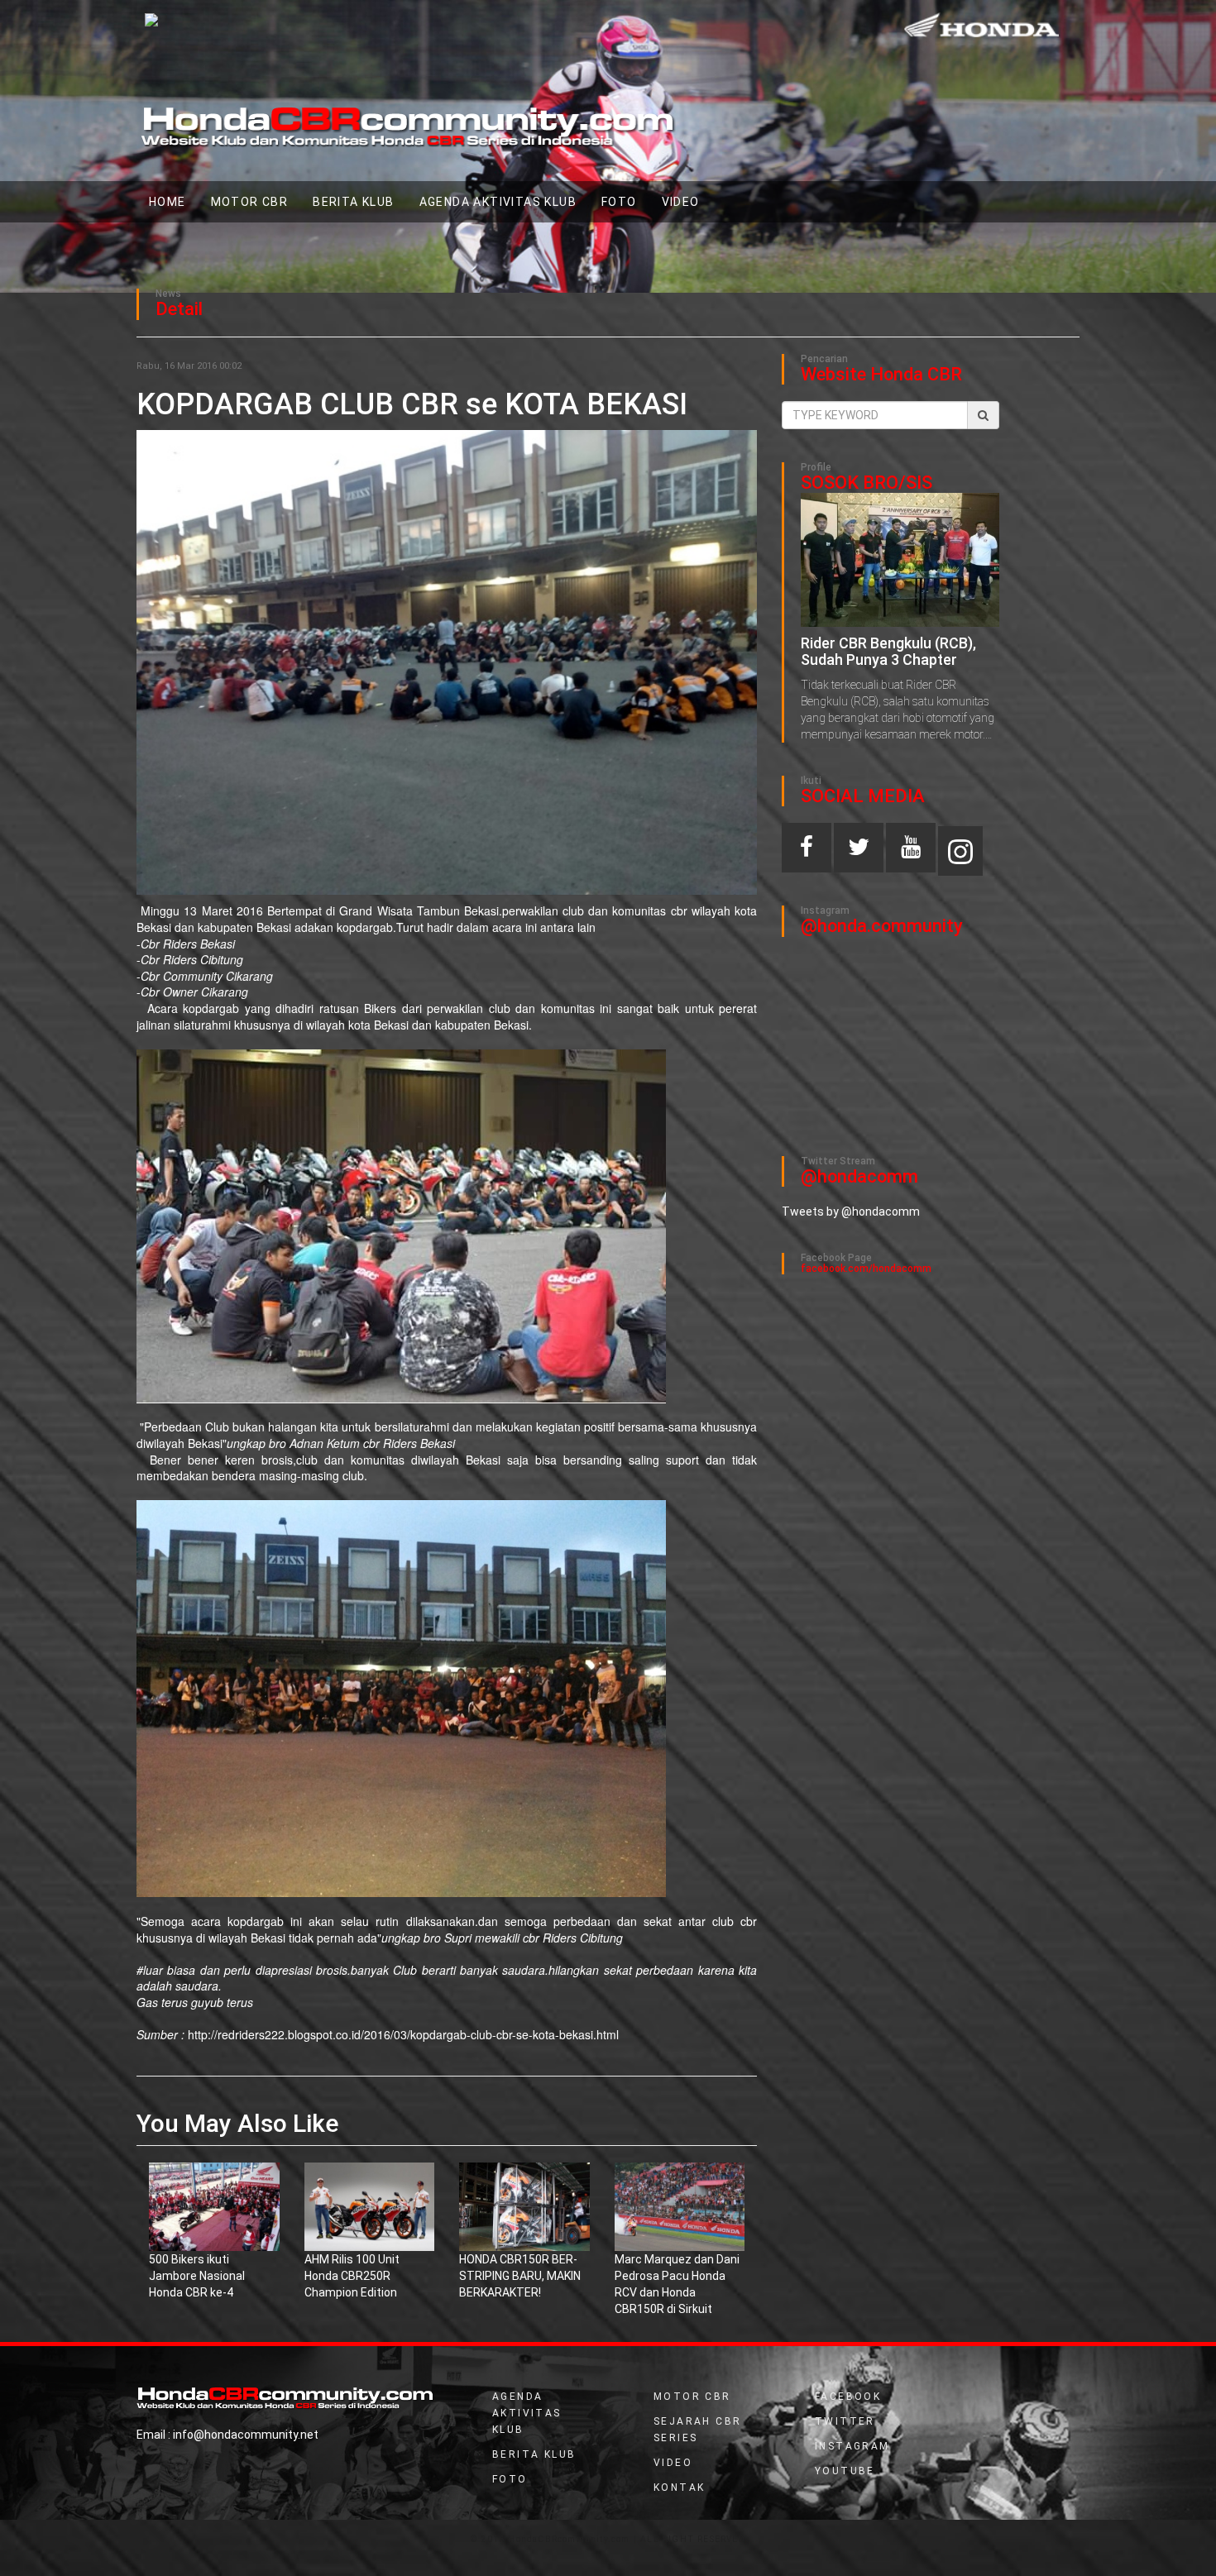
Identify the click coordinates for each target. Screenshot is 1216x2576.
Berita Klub (353, 202)
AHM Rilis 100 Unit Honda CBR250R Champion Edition (352, 2276)
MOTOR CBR (250, 202)
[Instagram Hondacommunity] (960, 851)
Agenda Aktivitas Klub (498, 202)
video (681, 202)
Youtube (845, 2471)
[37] (680, 2206)
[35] (214, 2206)
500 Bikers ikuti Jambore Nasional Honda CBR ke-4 (197, 2276)
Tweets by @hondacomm (851, 1212)
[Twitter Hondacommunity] (859, 851)
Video (673, 2463)
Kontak (679, 2488)
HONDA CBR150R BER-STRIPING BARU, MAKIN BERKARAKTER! (520, 2276)
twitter (845, 2421)
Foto (619, 202)
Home (174, 201)
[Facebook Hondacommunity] (807, 851)
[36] (370, 2206)
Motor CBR (692, 2397)
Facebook (848, 2397)
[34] (524, 2206)
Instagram (852, 2446)
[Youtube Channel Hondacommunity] (911, 851)
